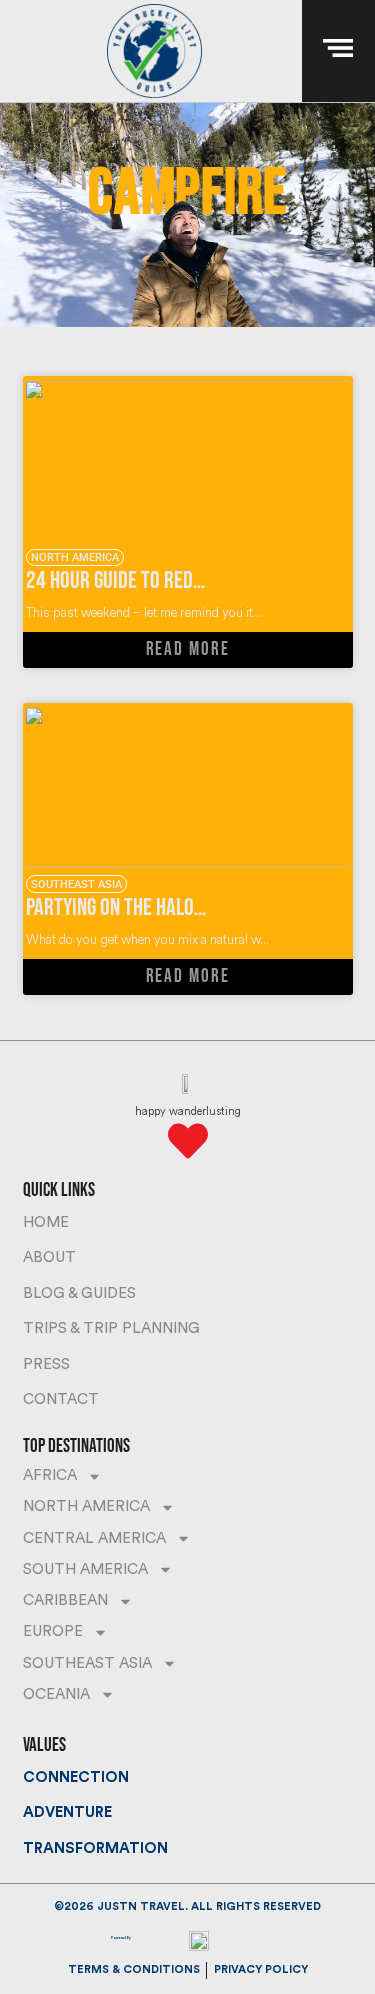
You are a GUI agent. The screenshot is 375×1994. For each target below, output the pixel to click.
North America (86, 1506)
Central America (94, 1538)
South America (85, 1569)
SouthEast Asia (87, 1663)
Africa (50, 1475)
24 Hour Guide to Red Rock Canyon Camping (196, 580)
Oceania (56, 1694)
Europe (53, 1631)
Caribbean (65, 1600)
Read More (188, 649)
